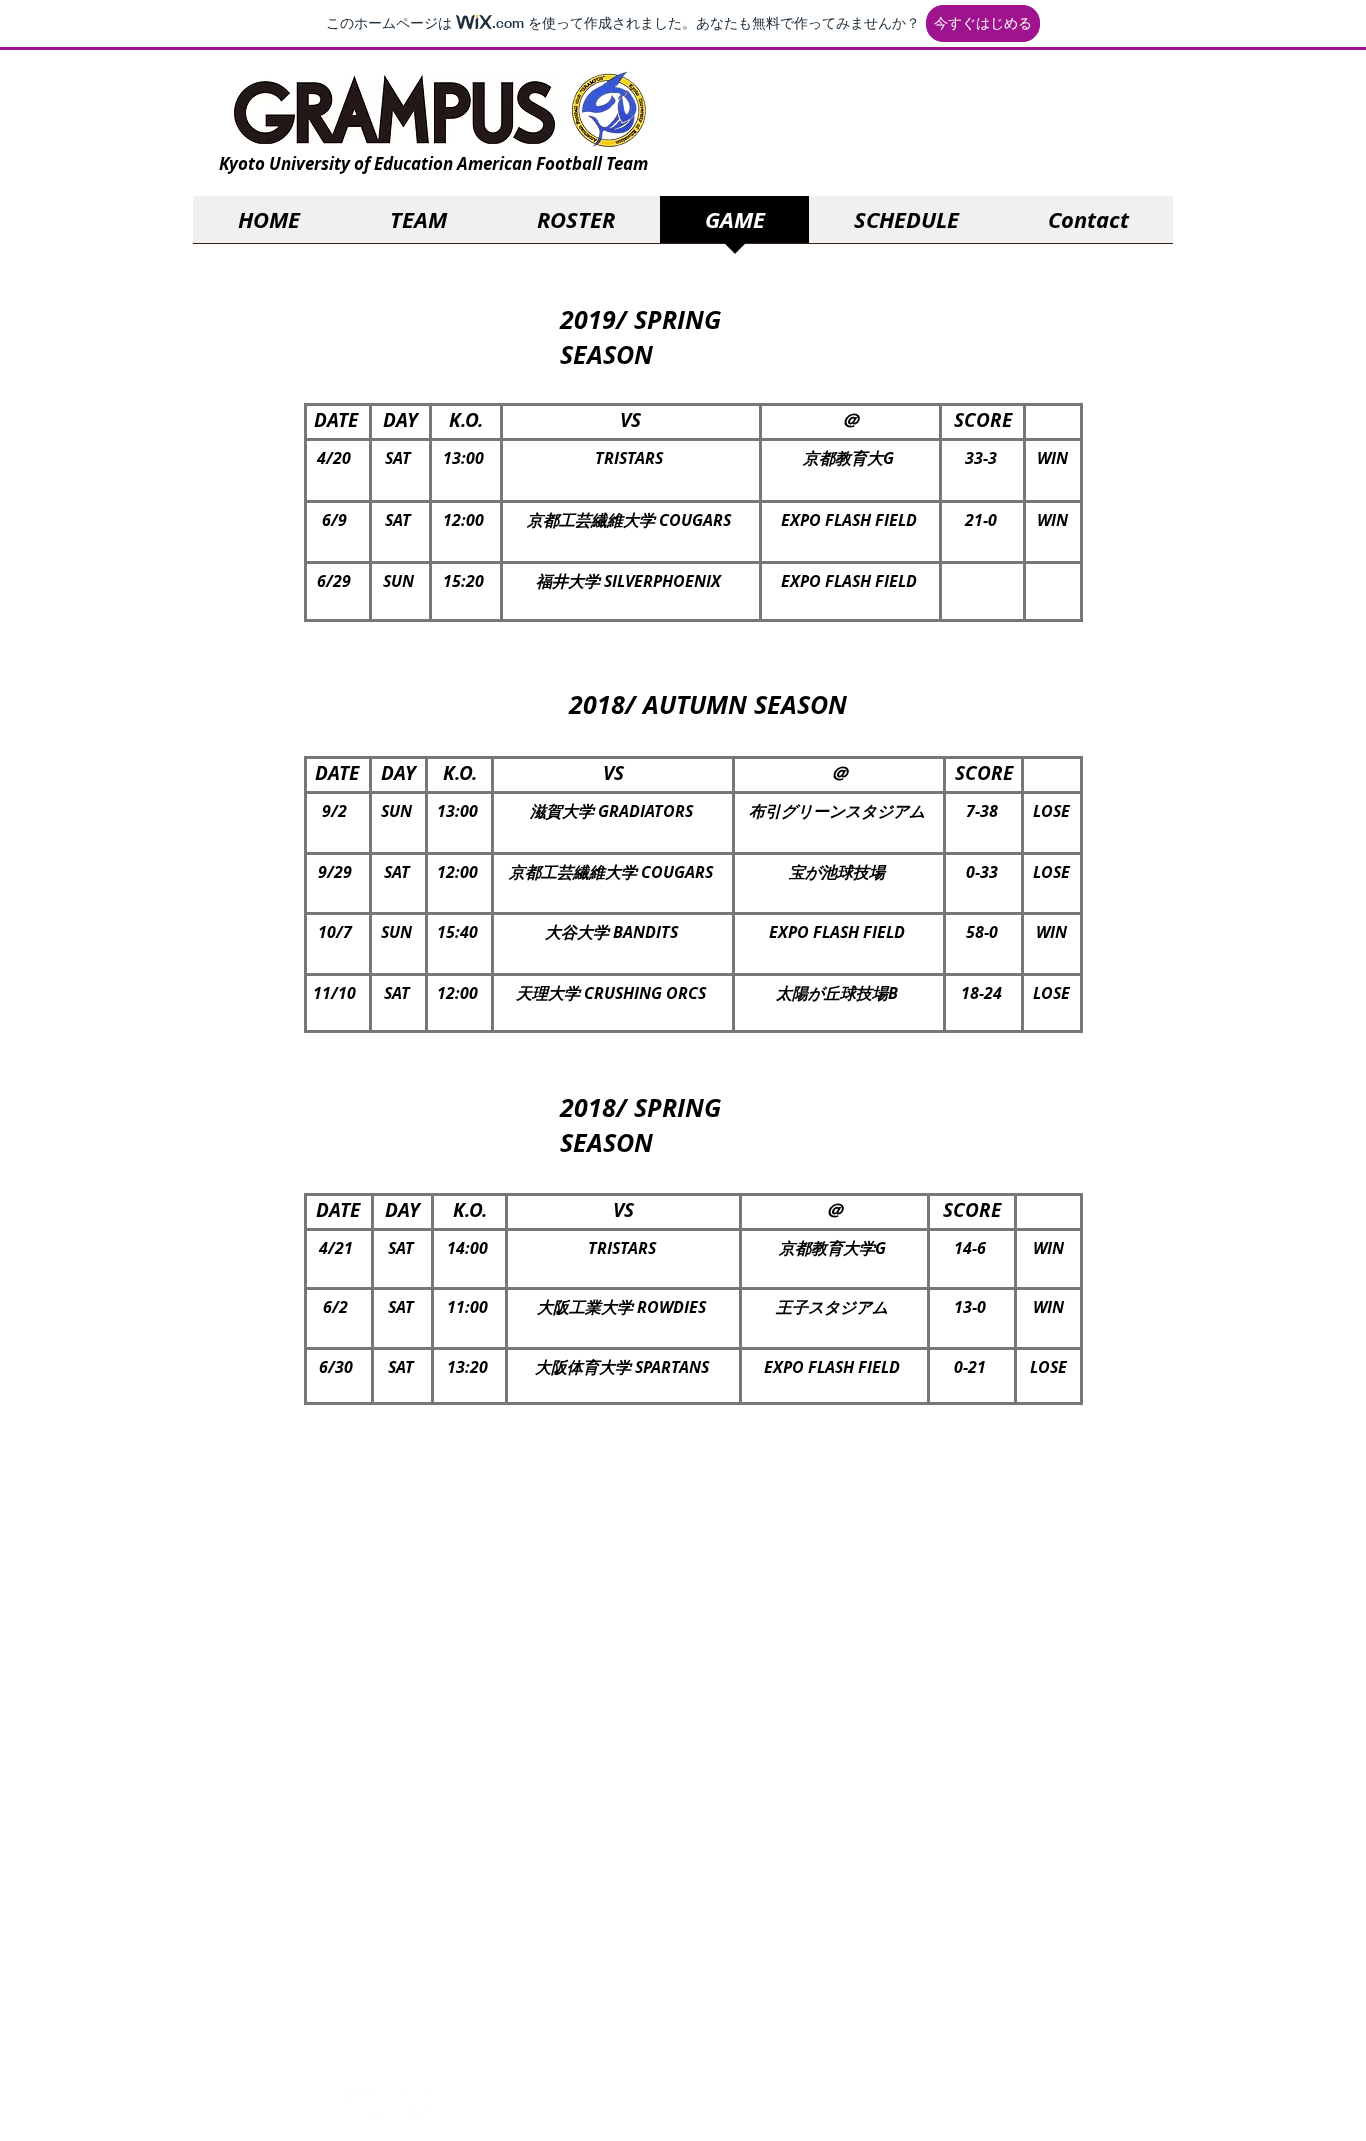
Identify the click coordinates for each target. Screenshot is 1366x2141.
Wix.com (1126, 2110)
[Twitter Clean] (362, 2104)
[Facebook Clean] (412, 2104)
